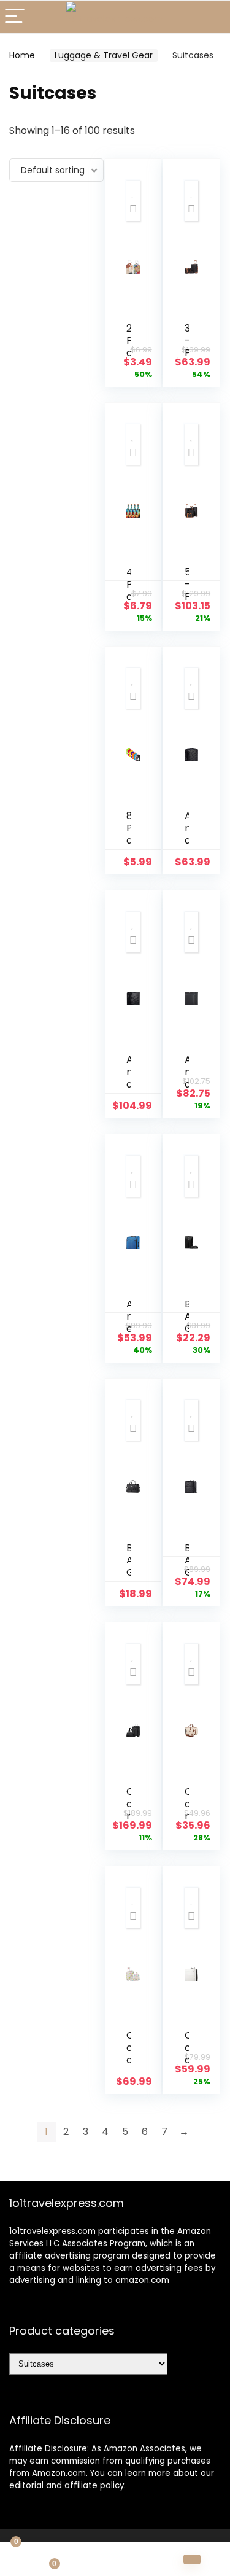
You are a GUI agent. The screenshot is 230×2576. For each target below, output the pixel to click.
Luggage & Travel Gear (104, 55)
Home (22, 55)
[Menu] (15, 17)
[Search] (211, 17)
